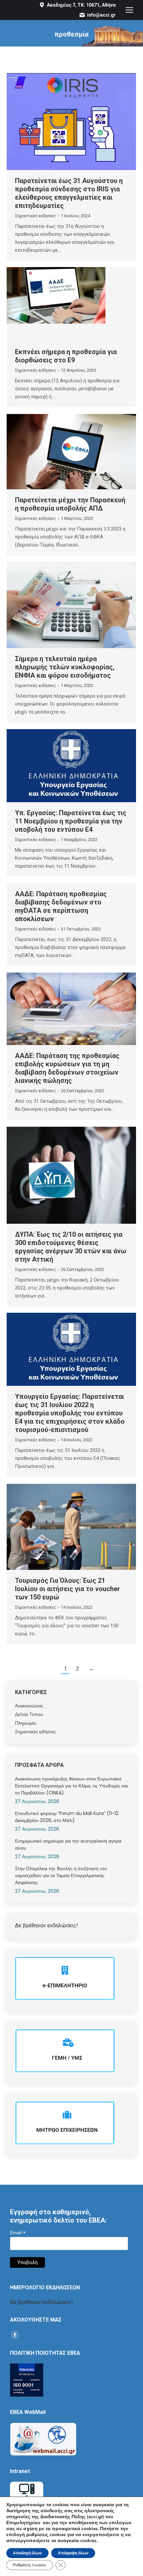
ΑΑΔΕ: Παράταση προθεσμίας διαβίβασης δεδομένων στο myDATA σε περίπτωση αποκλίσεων (61, 906)
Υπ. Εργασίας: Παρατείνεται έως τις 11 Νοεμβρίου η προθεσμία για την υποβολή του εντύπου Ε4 (71, 821)
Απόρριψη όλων (73, 2553)
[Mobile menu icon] (129, 10)
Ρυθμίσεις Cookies (30, 2565)
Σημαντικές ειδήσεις (35, 216)
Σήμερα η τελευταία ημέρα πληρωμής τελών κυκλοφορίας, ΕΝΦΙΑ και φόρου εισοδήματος (65, 667)
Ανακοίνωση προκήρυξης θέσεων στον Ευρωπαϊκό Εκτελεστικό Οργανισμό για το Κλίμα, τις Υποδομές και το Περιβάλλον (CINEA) (71, 1786)
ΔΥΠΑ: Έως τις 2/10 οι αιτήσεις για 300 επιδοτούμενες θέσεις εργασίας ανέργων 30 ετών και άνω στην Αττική (71, 1247)
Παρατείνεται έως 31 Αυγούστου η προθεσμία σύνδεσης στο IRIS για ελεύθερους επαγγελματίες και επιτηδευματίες (69, 193)
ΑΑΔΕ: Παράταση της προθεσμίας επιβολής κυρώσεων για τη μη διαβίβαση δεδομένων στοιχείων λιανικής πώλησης (67, 1068)
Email (18, 2233)
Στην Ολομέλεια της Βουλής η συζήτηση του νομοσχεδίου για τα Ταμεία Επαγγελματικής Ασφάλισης (61, 1875)
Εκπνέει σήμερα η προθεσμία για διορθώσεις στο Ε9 (66, 356)
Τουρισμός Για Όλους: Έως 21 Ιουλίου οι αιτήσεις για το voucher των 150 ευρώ (68, 1589)
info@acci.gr (101, 15)
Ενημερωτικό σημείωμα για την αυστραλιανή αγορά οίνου (68, 1844)
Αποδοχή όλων (27, 2553)
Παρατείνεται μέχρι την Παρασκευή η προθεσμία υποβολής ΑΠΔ (70, 504)
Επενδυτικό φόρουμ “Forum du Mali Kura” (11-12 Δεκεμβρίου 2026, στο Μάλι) (67, 1817)
